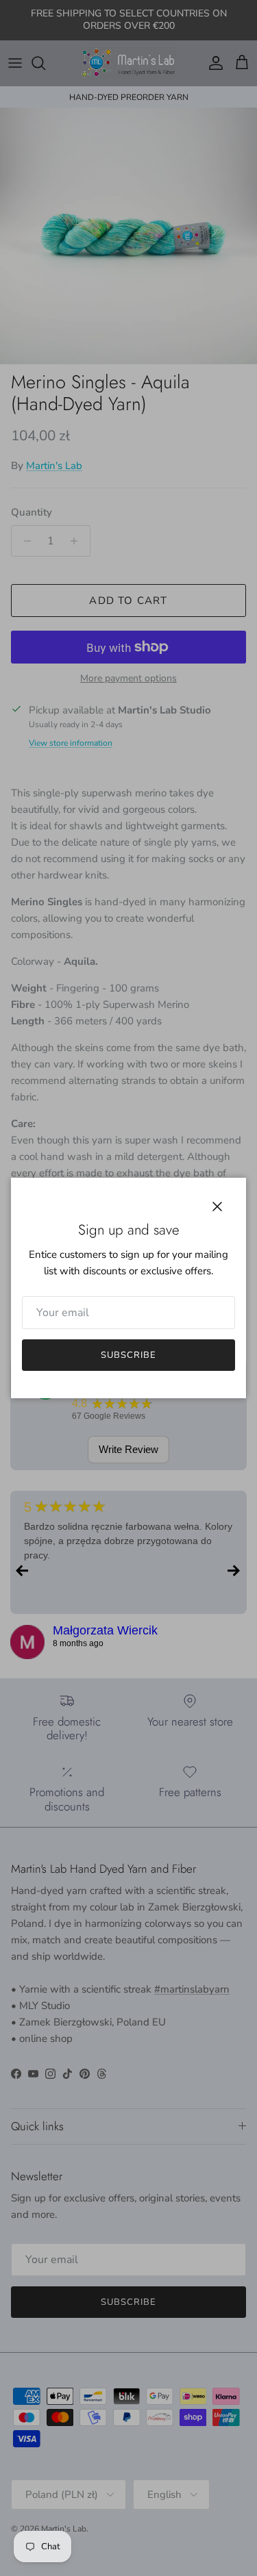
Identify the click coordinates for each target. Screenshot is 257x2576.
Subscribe (128, 1355)
